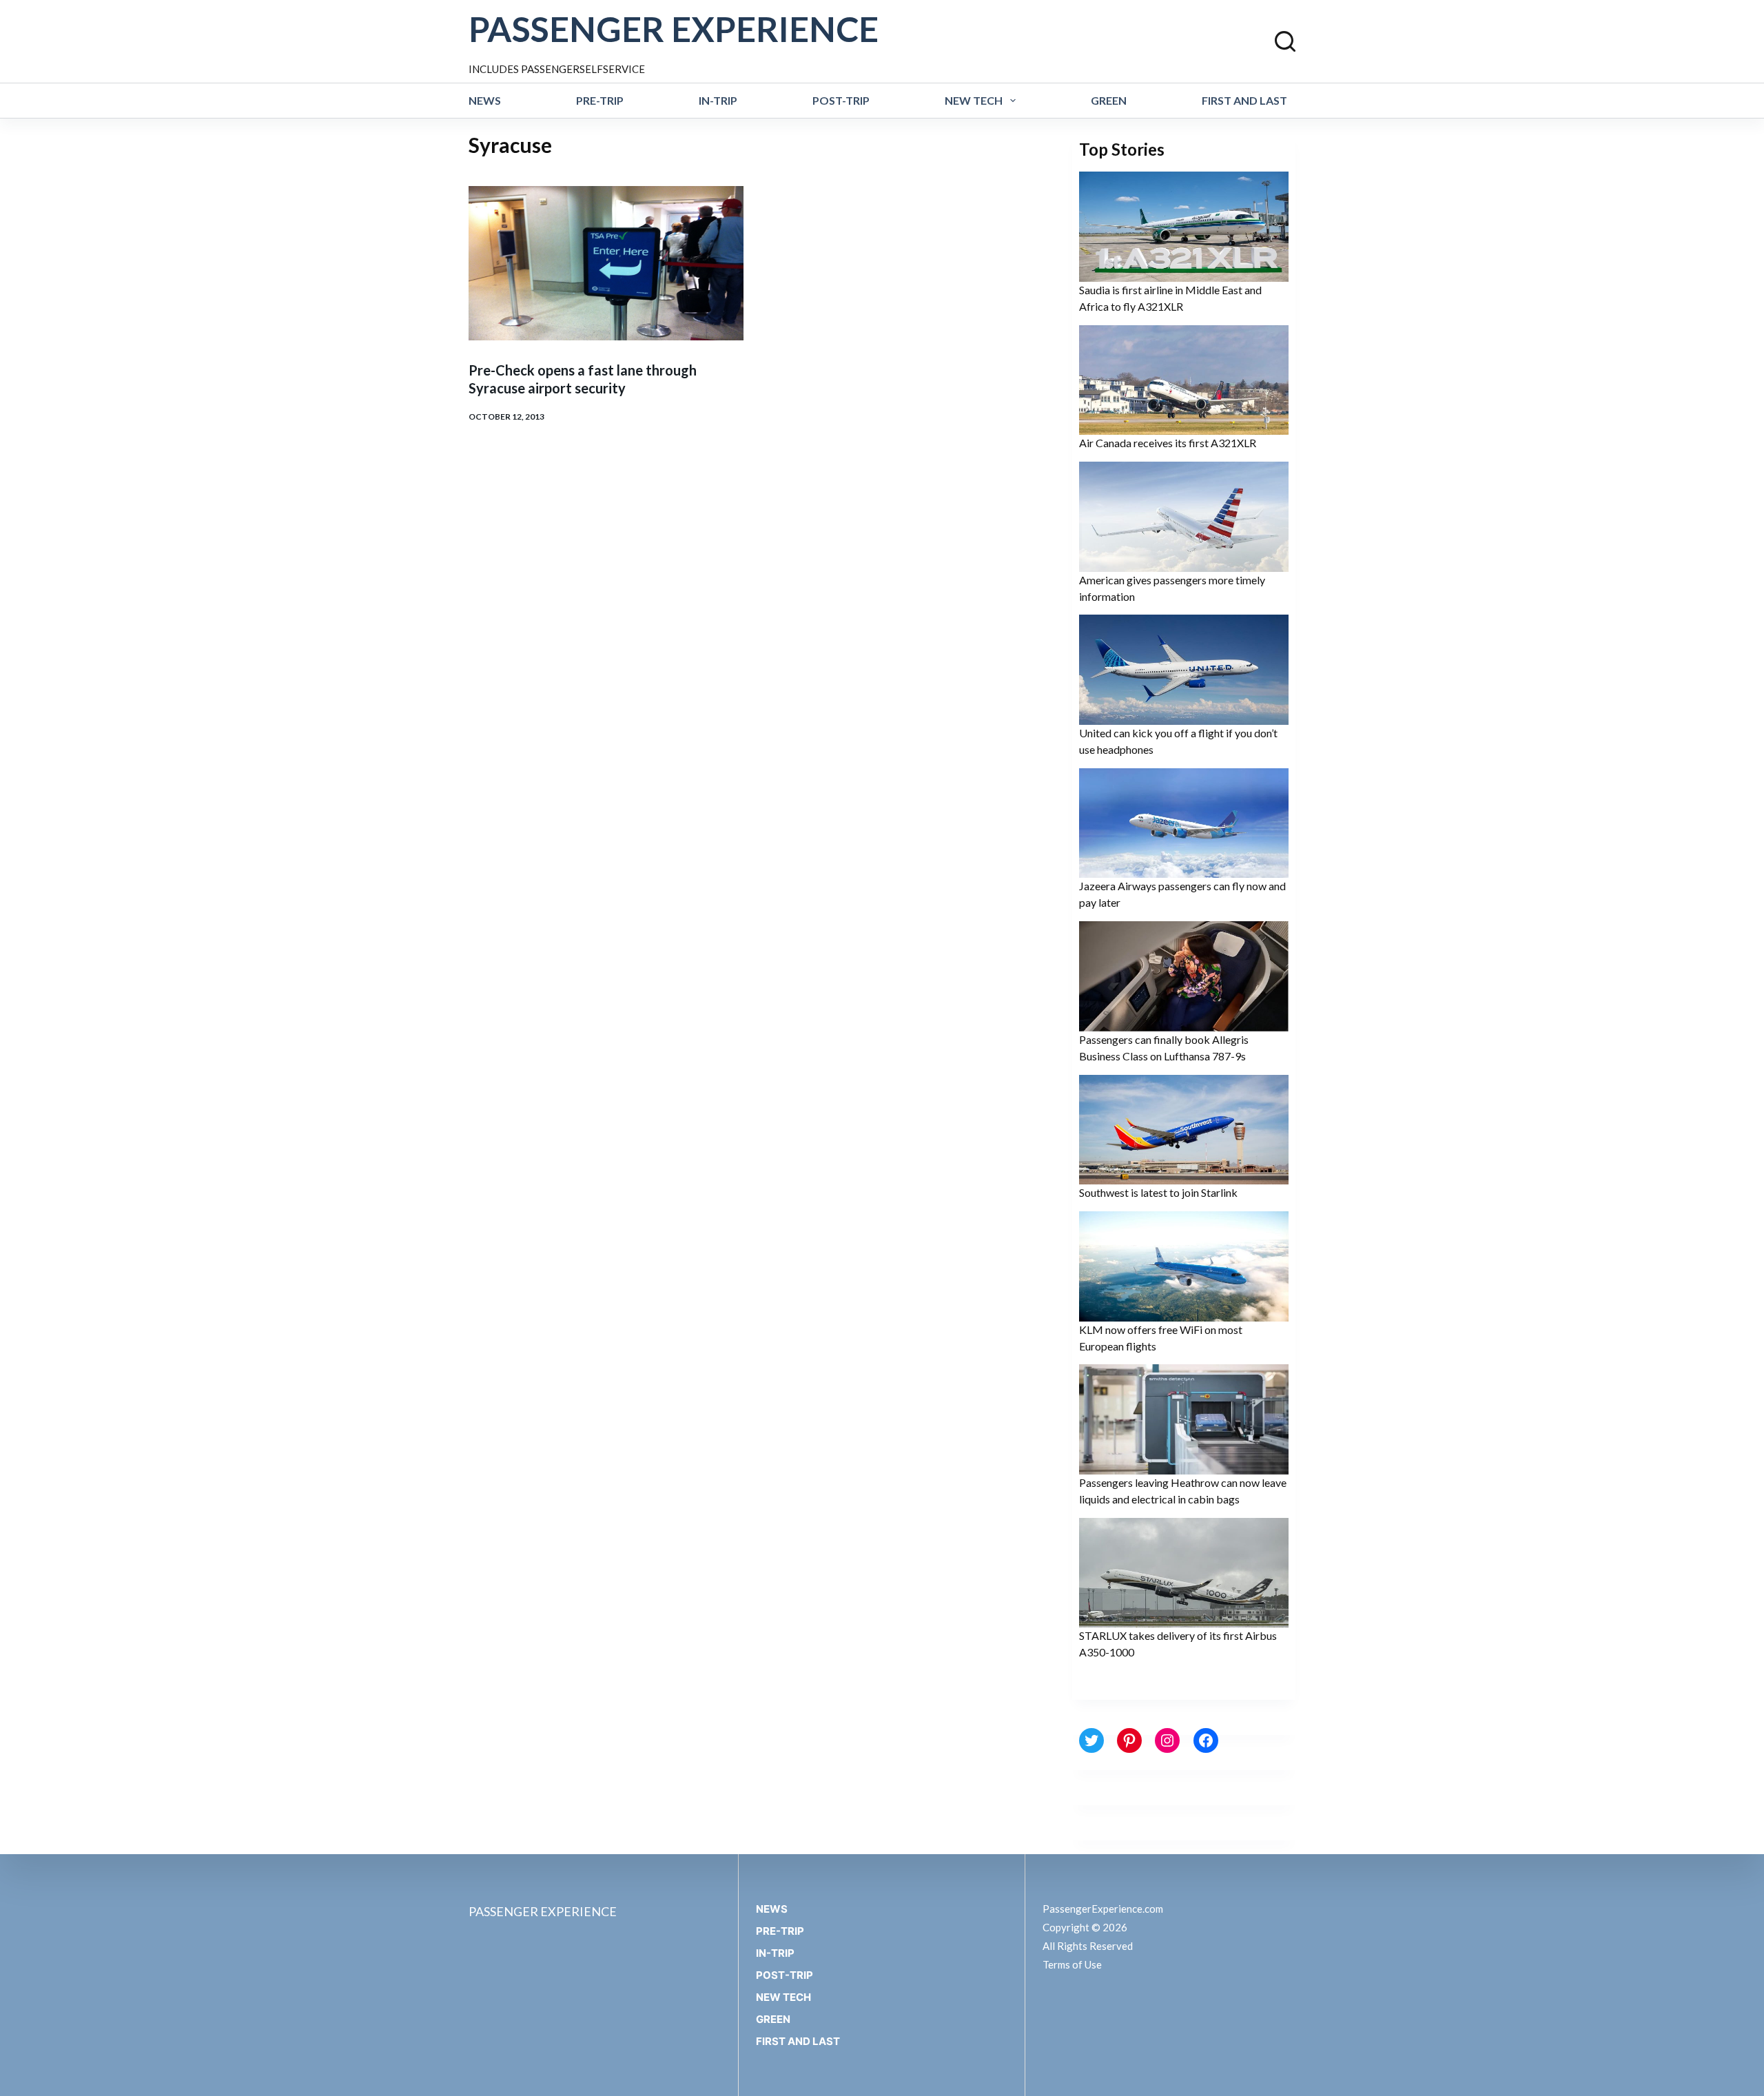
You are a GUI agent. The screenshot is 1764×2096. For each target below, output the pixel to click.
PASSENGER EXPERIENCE (674, 29)
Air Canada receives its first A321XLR (1168, 443)
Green (1109, 100)
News (485, 100)
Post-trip (841, 100)
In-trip (718, 100)
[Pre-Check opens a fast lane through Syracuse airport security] (606, 263)
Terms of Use (1072, 1964)
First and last (1244, 100)
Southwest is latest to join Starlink (1158, 1192)
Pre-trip (600, 100)
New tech (974, 100)
